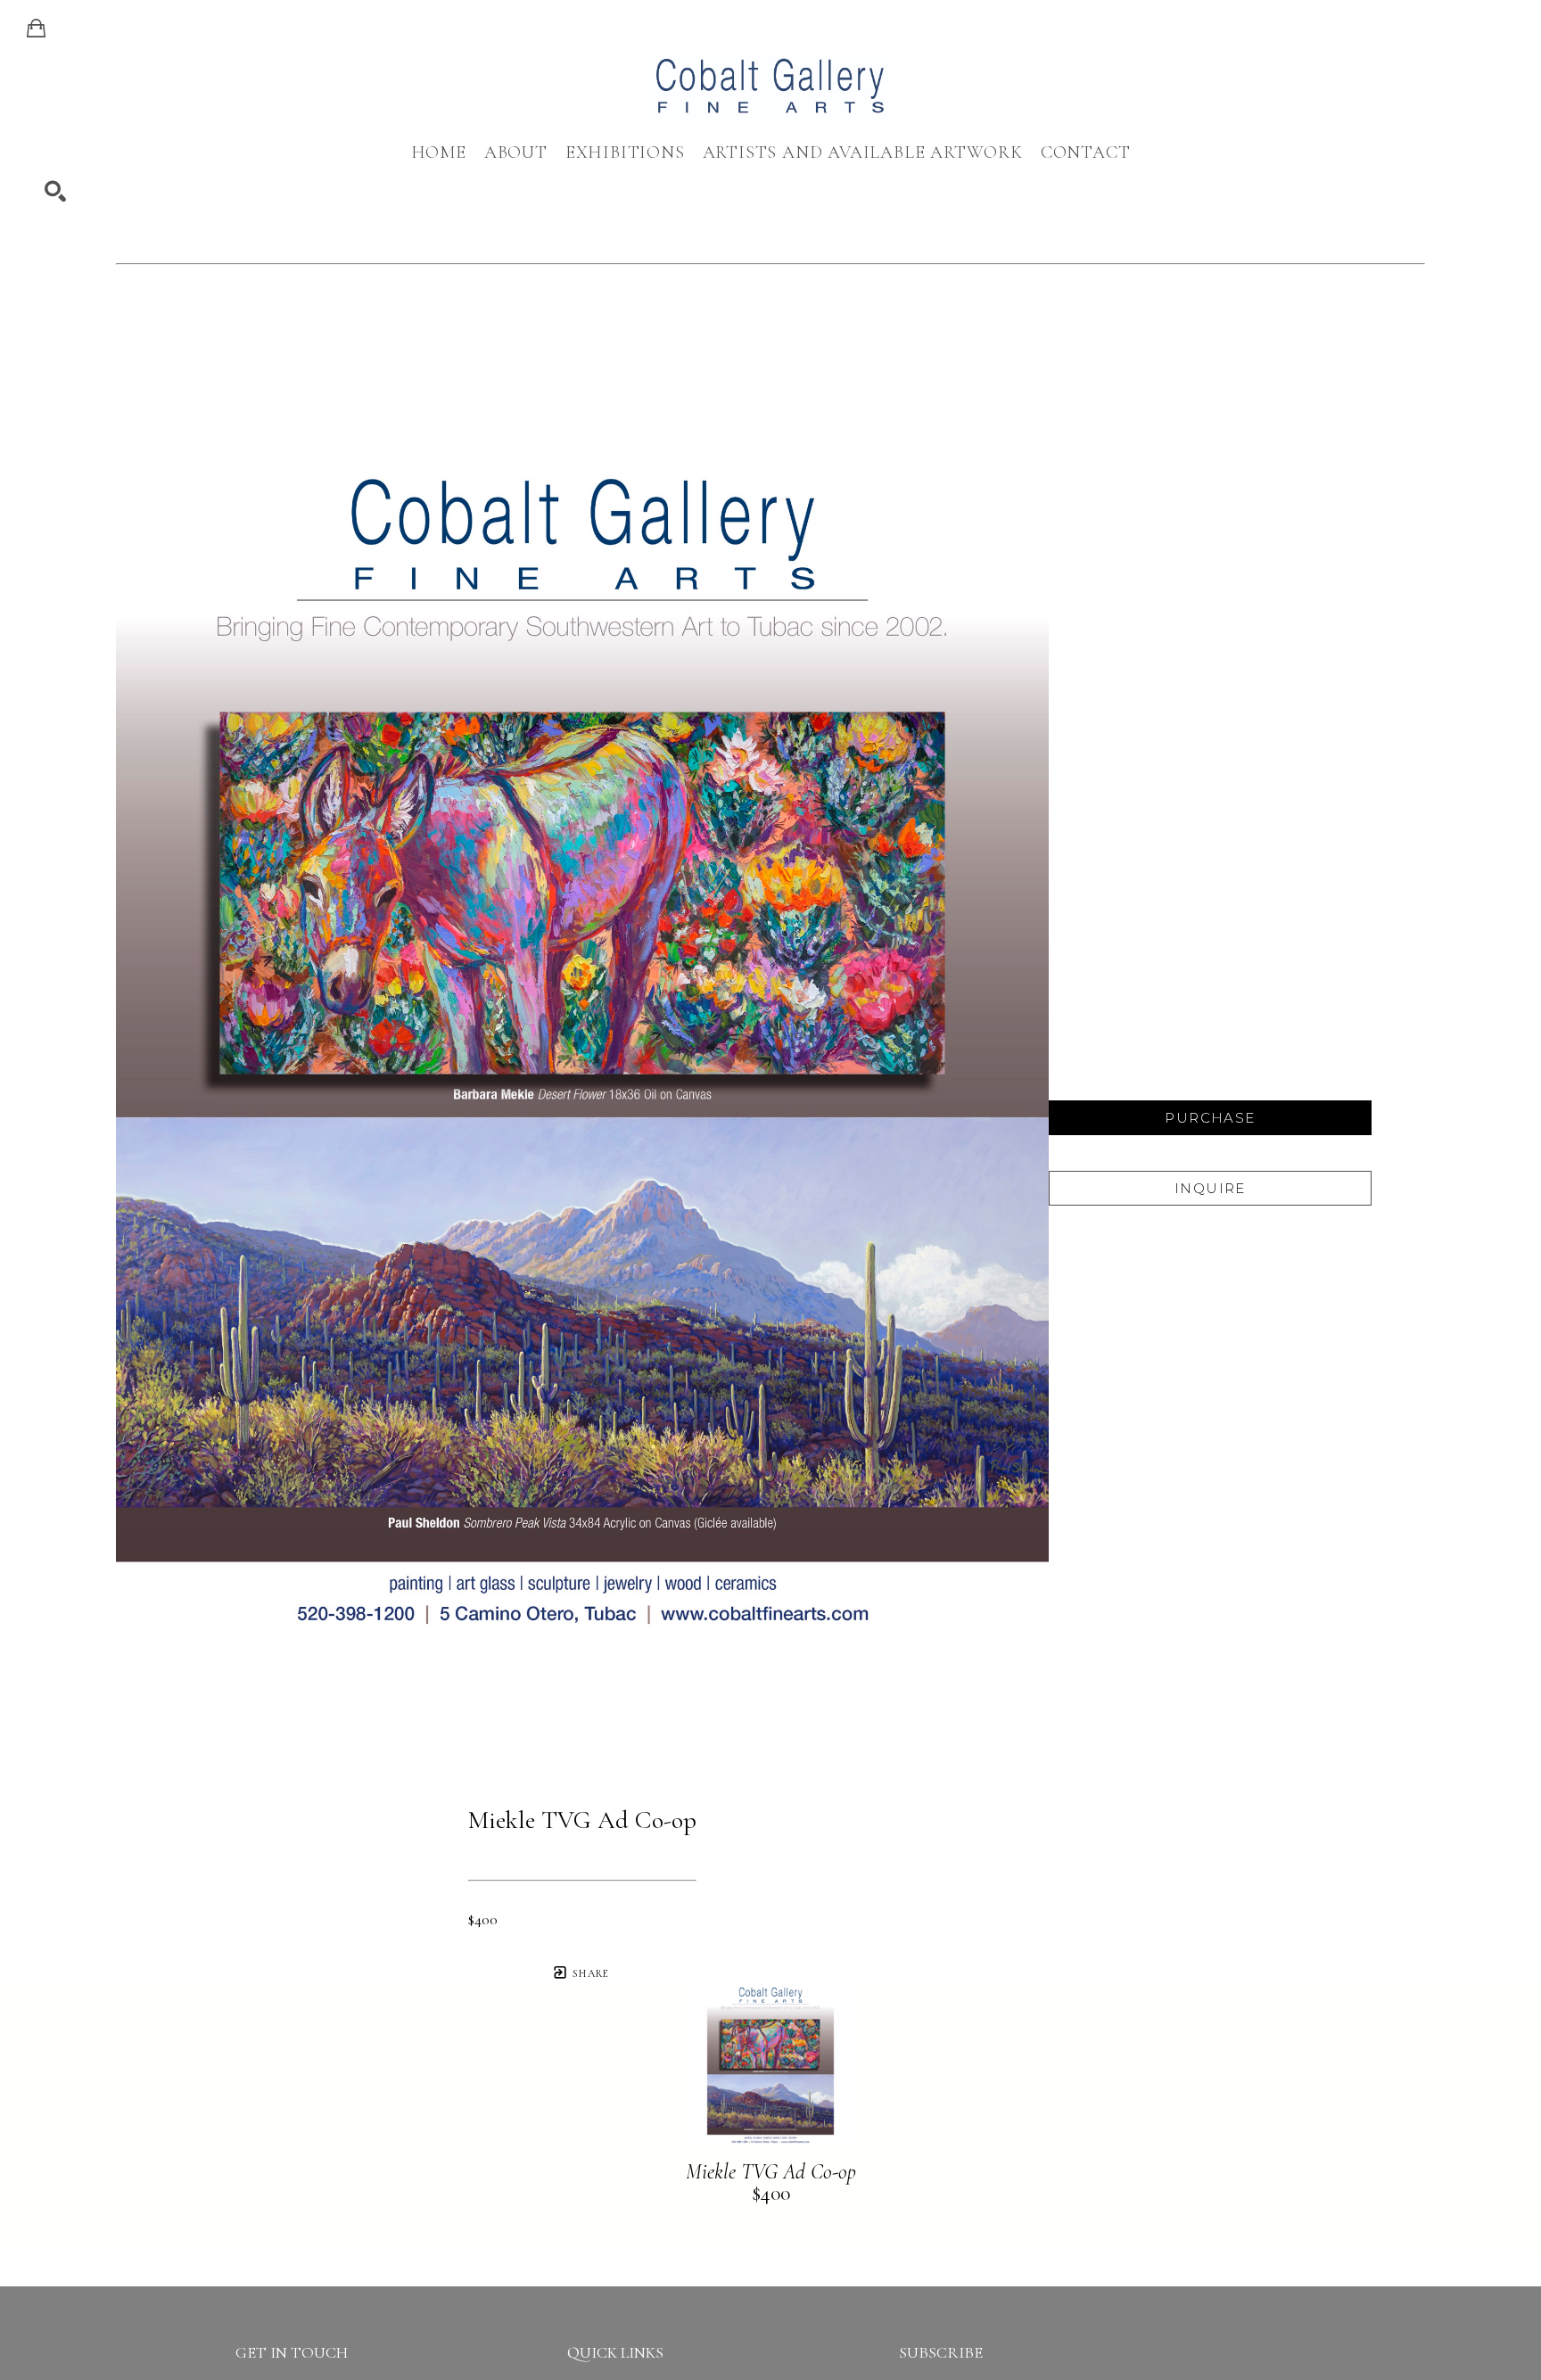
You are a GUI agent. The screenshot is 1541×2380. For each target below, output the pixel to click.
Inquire (1210, 1188)
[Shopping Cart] (36, 29)
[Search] (55, 192)
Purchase (1210, 1118)
